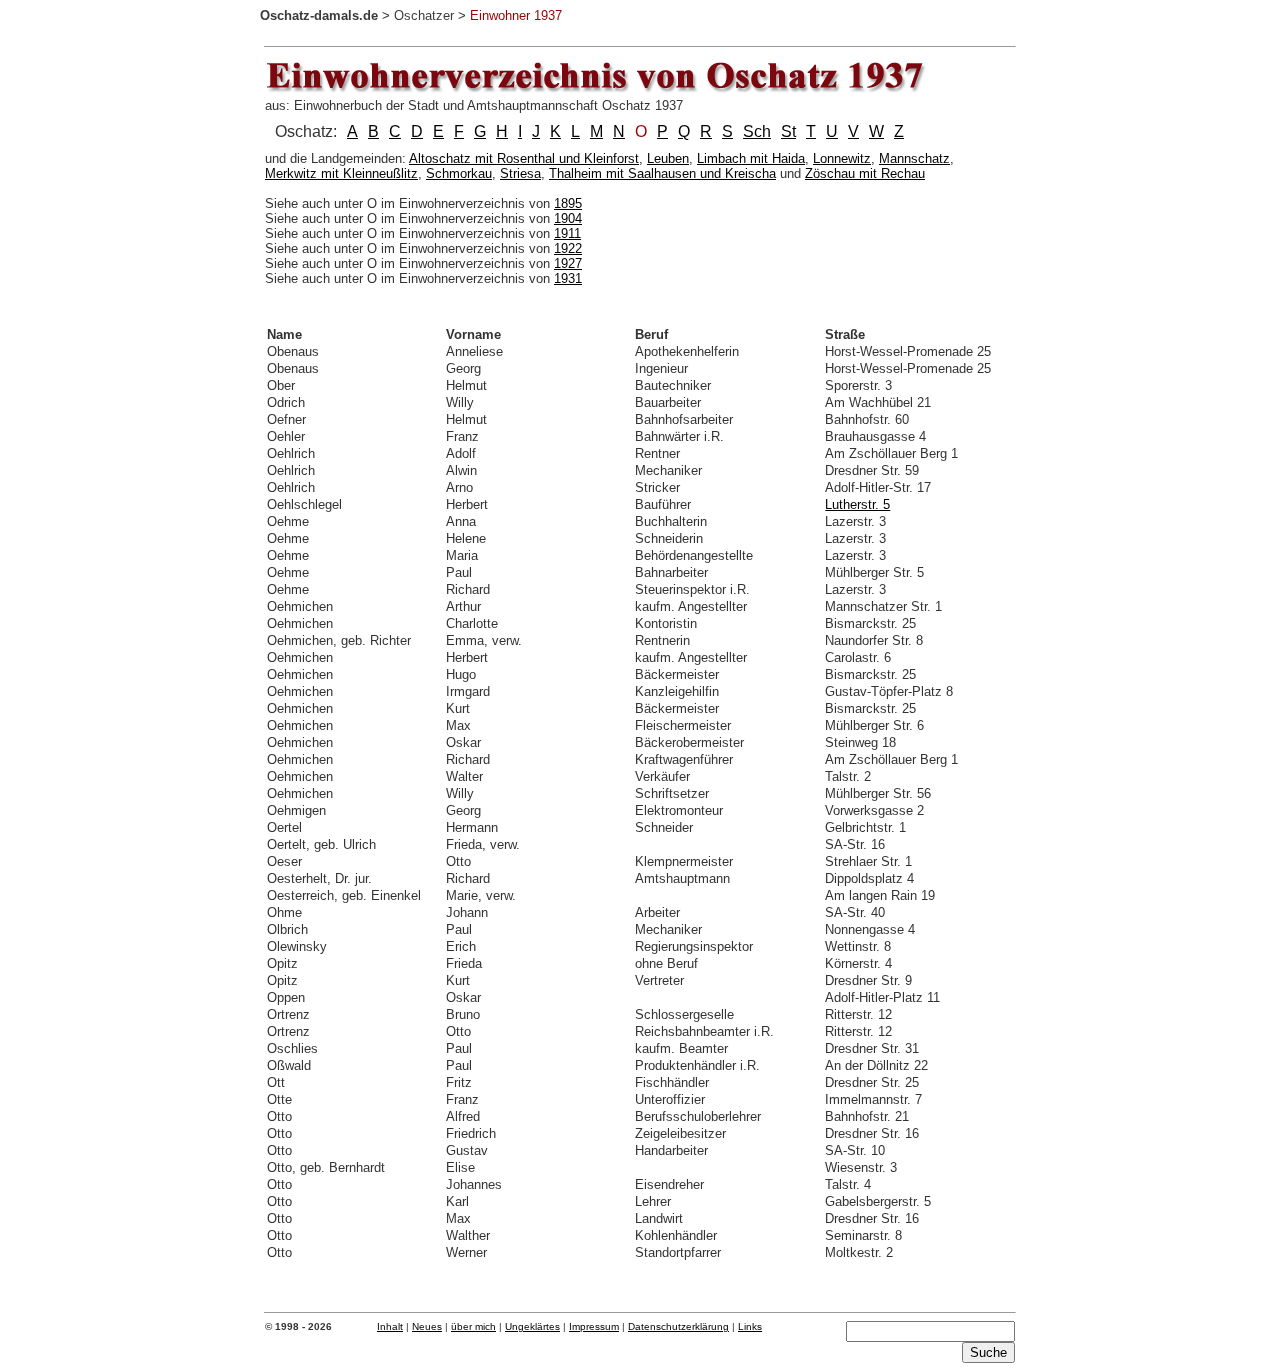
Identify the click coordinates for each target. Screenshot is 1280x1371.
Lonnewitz (842, 158)
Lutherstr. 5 (857, 504)
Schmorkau (459, 173)
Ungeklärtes (532, 1326)
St (788, 131)
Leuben (668, 158)
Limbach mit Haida (751, 158)
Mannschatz (914, 158)
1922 (568, 248)
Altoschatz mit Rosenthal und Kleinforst (524, 158)
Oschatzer (424, 15)
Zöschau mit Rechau (865, 173)
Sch (757, 131)
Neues (427, 1326)
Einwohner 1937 (516, 15)
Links (750, 1326)
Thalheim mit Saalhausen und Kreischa (662, 173)
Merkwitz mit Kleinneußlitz (341, 173)
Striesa (520, 173)
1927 (568, 263)
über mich (473, 1326)
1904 (568, 218)
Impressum (594, 1326)
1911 (567, 233)
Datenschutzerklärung (678, 1326)
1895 (568, 203)
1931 (568, 278)
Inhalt (390, 1326)
